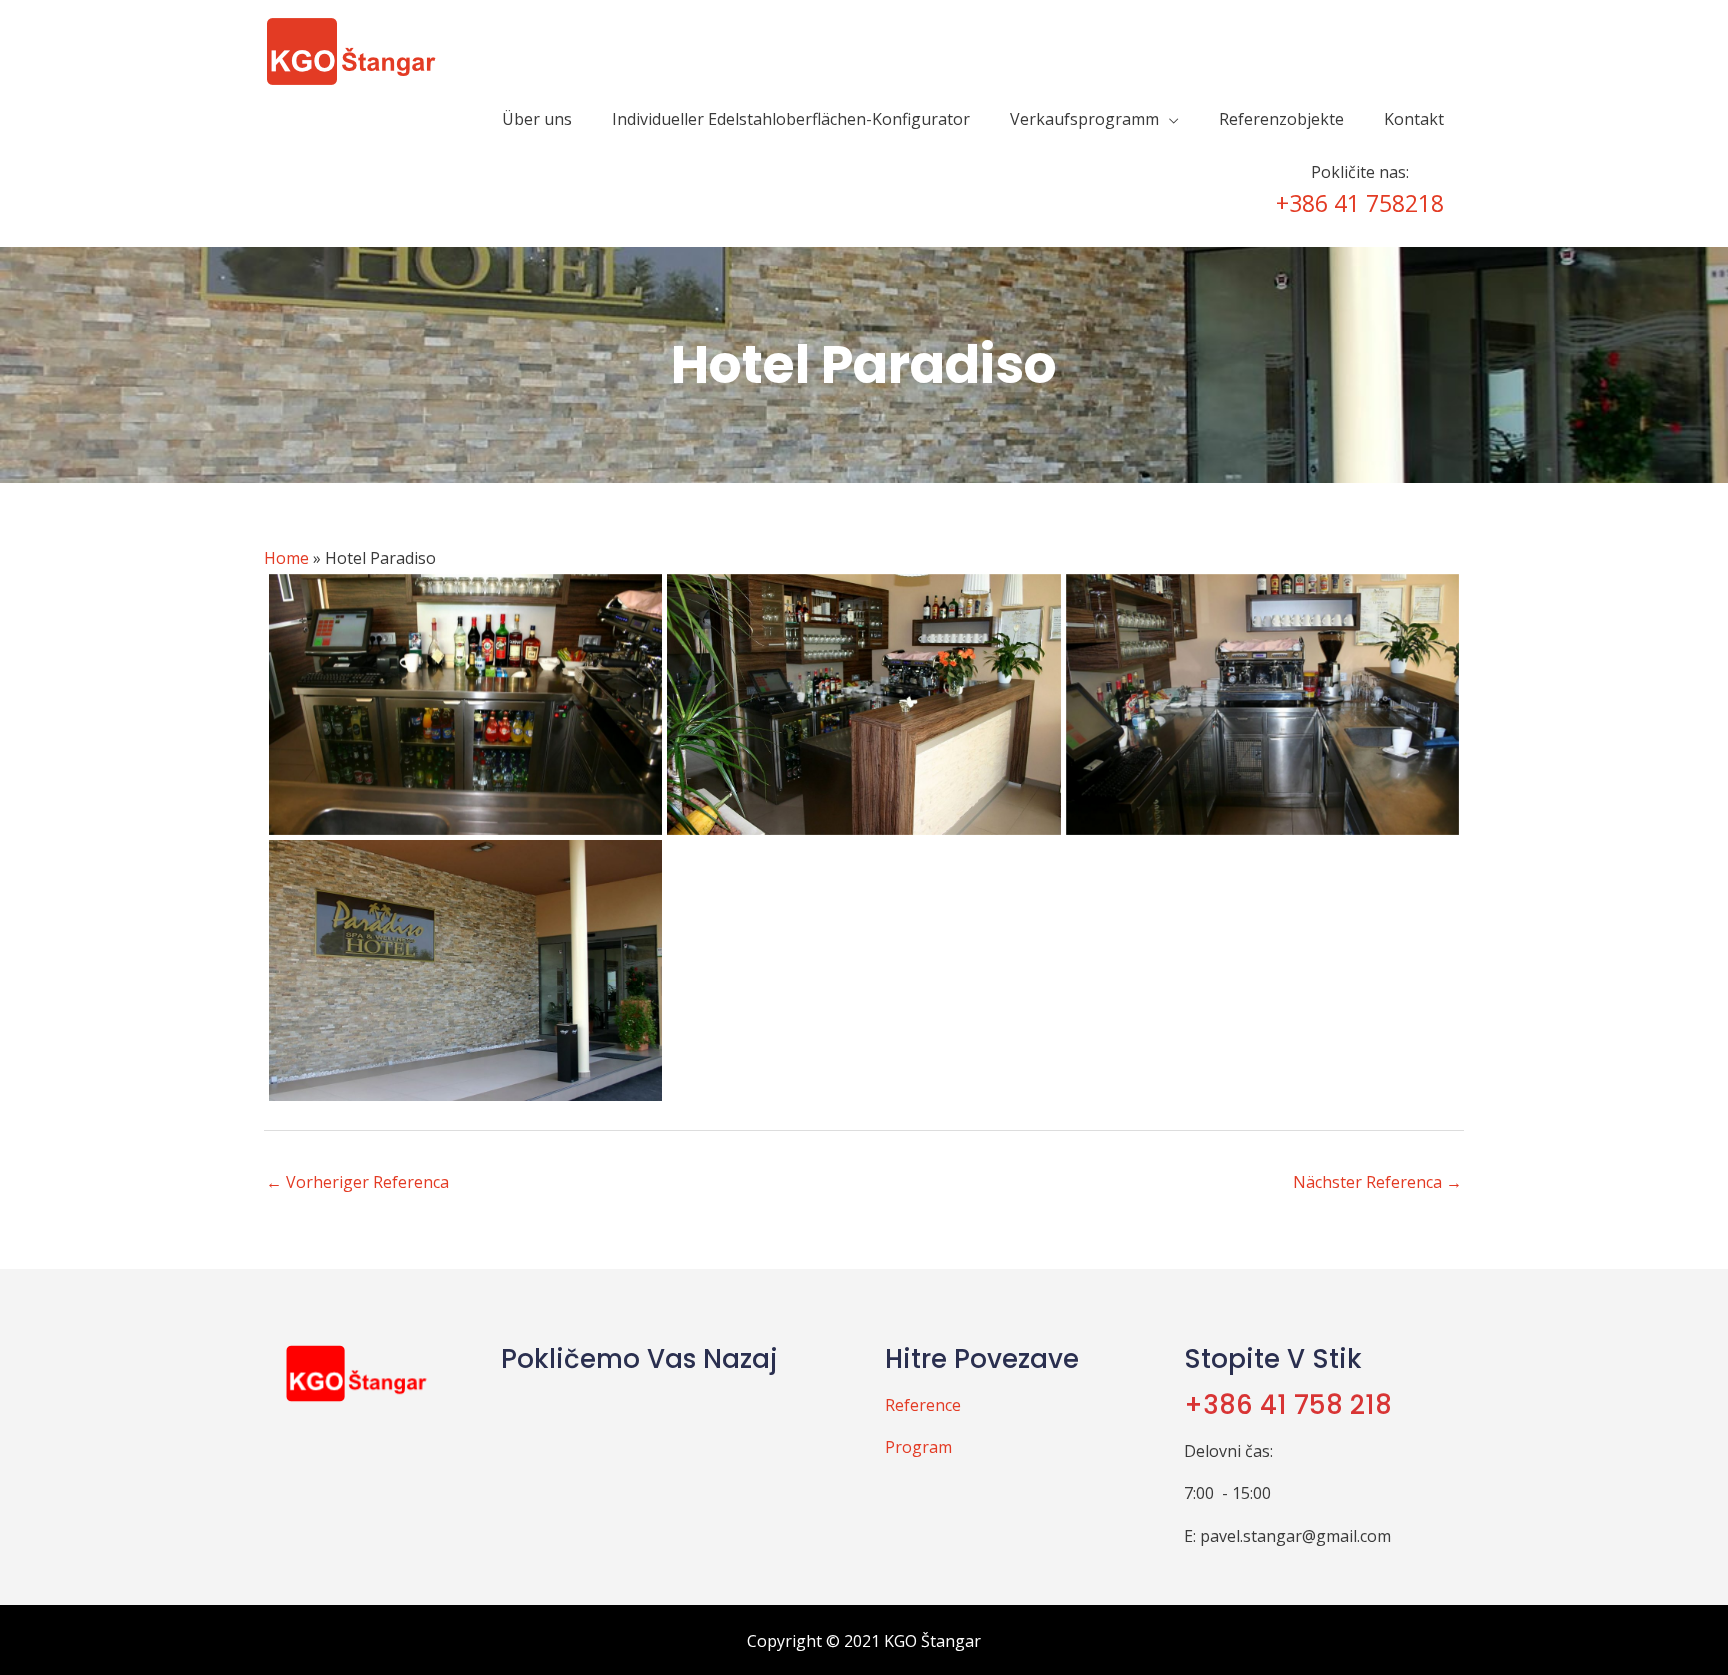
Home (286, 558)
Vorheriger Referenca (357, 1182)
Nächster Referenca (1377, 1182)
